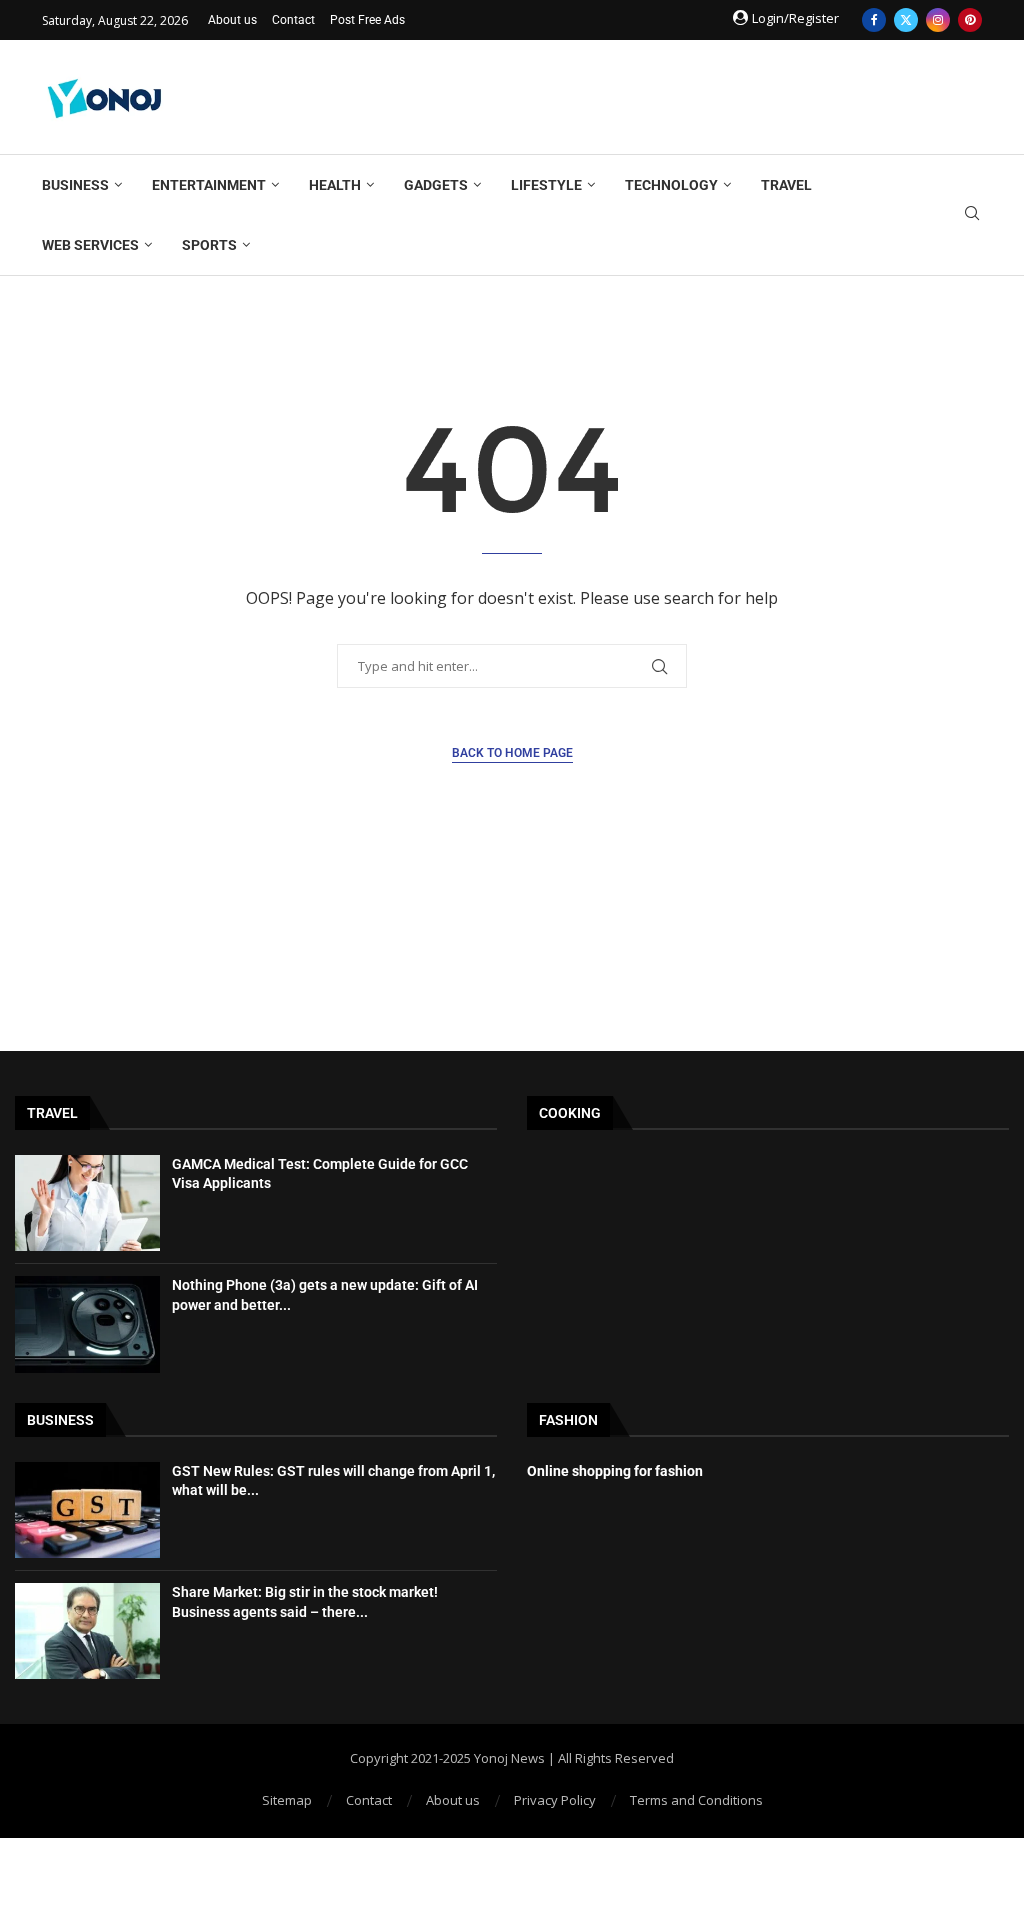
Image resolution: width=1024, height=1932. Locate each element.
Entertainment (209, 185)
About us (232, 20)
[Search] (972, 215)
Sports (209, 245)
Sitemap (287, 1800)
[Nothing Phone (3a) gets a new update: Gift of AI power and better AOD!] (87, 1324)
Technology (671, 185)
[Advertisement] (618, 95)
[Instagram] (938, 20)
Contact (293, 20)
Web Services (90, 245)
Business (75, 185)
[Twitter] (906, 20)
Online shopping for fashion (615, 1471)
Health (335, 185)
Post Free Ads (367, 20)
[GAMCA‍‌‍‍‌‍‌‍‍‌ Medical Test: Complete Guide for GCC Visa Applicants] (87, 1203)
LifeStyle (546, 185)
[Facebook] (874, 20)
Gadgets (436, 185)
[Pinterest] (970, 20)
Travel (786, 185)
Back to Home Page (512, 753)
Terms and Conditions (696, 1800)
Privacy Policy (555, 1800)
